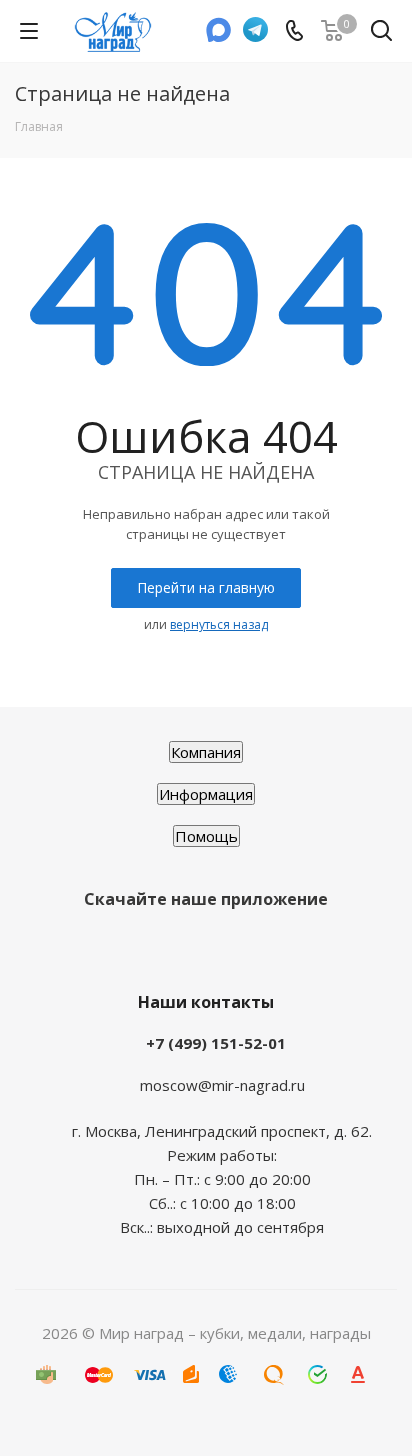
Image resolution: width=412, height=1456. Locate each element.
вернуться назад (219, 624)
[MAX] (219, 36)
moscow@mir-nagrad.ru (222, 1085)
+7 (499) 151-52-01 (216, 1043)
